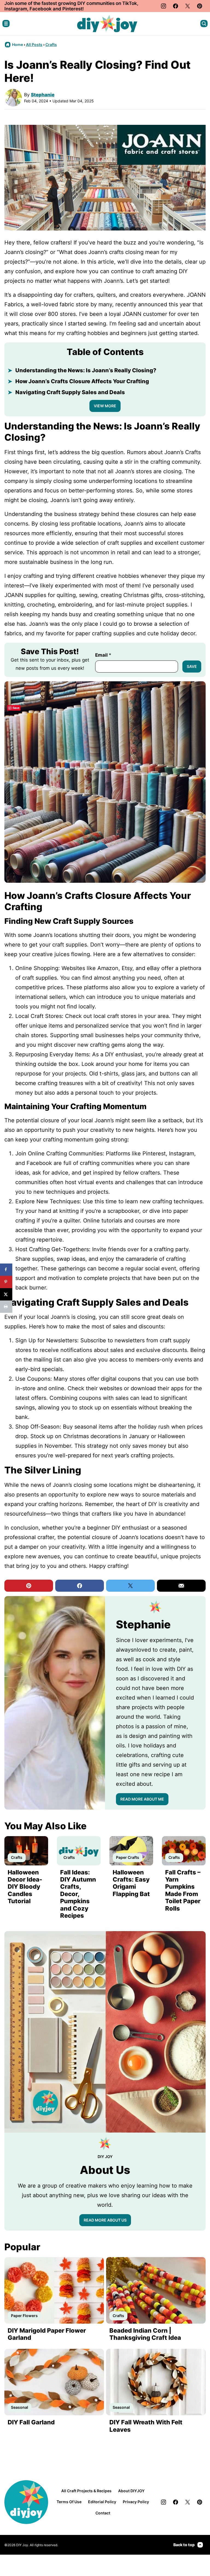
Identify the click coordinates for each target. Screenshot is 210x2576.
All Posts (34, 44)
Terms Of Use (69, 2502)
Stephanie (43, 95)
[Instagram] (164, 6)
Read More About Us (105, 2220)
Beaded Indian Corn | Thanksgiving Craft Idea (145, 2334)
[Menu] (6, 24)
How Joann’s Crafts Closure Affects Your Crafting (82, 381)
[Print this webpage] (6, 1307)
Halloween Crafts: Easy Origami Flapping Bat (131, 1883)
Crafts (51, 44)
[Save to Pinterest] (6, 1282)
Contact (103, 2513)
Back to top (184, 2545)
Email (103, 655)
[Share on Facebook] (6, 1270)
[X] (188, 6)
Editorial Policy (102, 2502)
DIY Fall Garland (31, 2422)
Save (192, 666)
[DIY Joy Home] (107, 24)
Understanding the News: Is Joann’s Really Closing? (86, 370)
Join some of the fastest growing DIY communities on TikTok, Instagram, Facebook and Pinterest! (71, 6)
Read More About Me (142, 1799)
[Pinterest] (200, 6)
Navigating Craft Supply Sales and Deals (70, 392)
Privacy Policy (136, 2502)
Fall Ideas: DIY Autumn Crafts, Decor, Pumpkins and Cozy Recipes (78, 1894)
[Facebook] (176, 6)
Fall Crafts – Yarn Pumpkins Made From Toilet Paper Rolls (183, 1890)
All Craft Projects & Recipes (86, 2491)
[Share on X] (6, 1294)
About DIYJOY (131, 2491)
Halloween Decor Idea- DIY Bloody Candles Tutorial (25, 1887)
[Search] (204, 24)
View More (105, 406)
